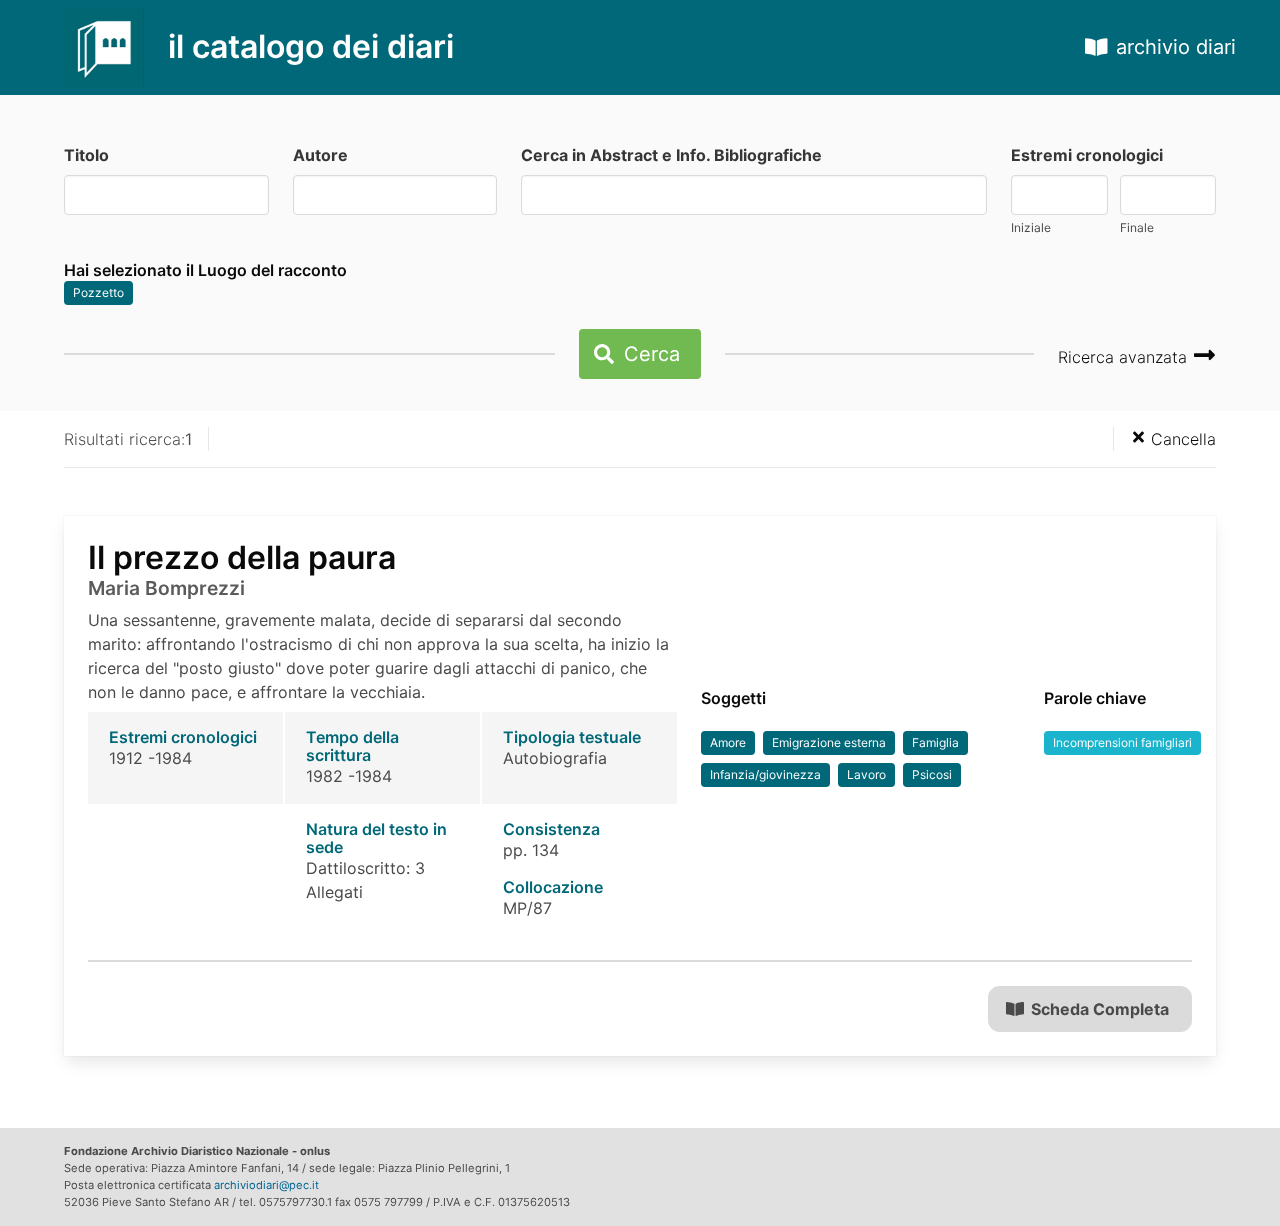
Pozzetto (98, 292)
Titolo (86, 155)
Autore (320, 155)
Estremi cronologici (1087, 155)
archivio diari (1176, 47)
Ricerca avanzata (1125, 357)
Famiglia (935, 742)
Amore (728, 742)
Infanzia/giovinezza (765, 774)
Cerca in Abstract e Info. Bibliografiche (671, 155)
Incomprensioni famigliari (1122, 742)
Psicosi (932, 774)
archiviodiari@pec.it (266, 1185)
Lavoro (866, 774)
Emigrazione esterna (829, 742)
